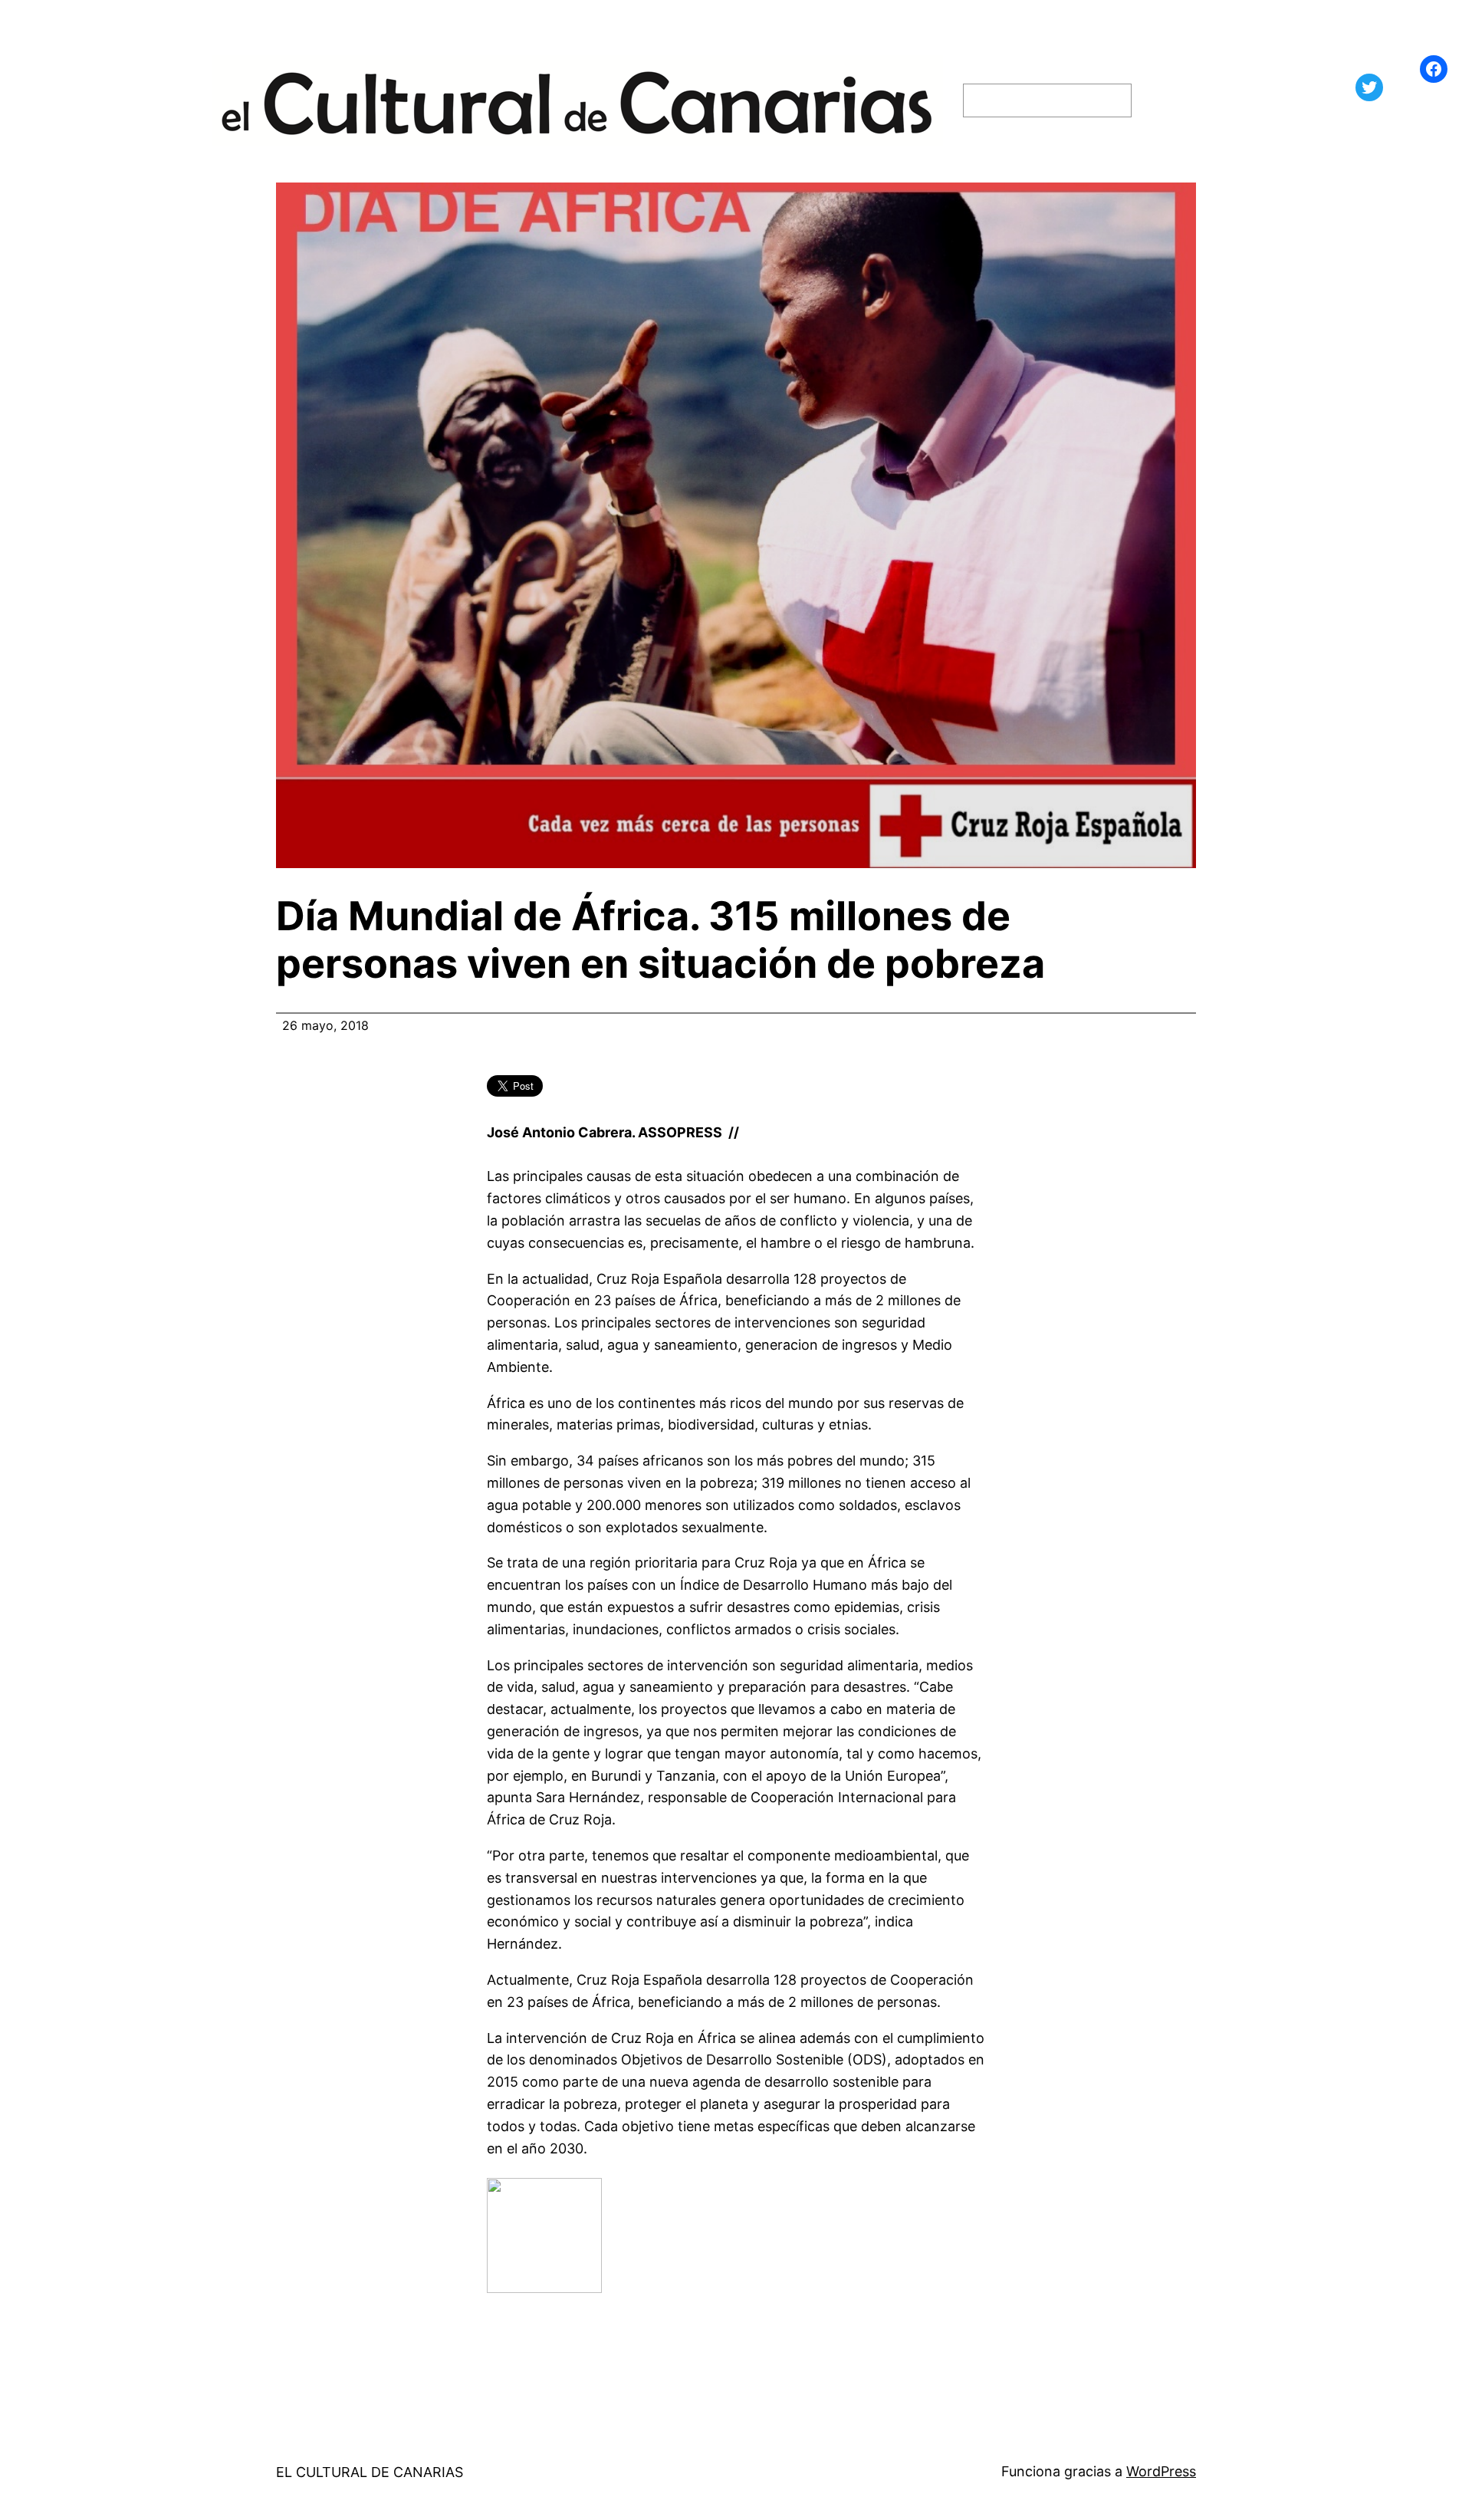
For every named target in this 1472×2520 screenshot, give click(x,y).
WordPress (1161, 2471)
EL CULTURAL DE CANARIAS (370, 2472)
